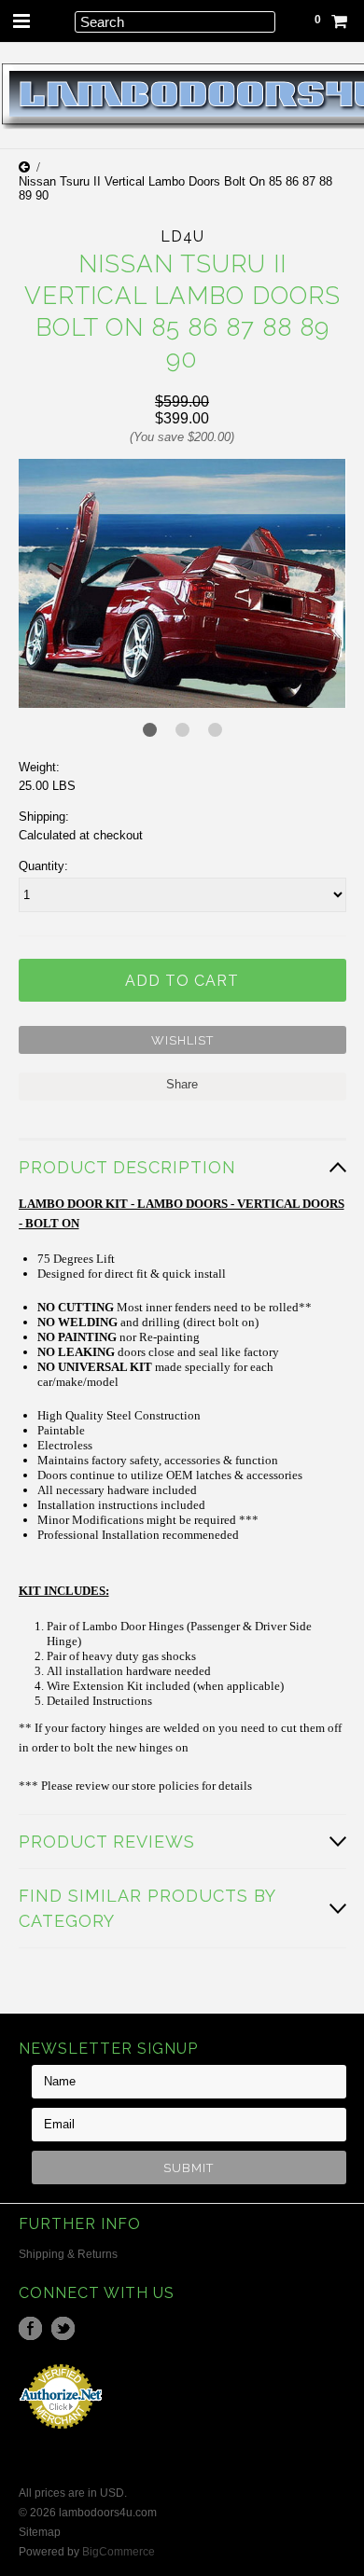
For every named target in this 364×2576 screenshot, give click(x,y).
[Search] (54, 21)
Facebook (30, 2328)
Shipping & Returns (68, 2254)
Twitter (63, 2328)
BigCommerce (119, 2552)
